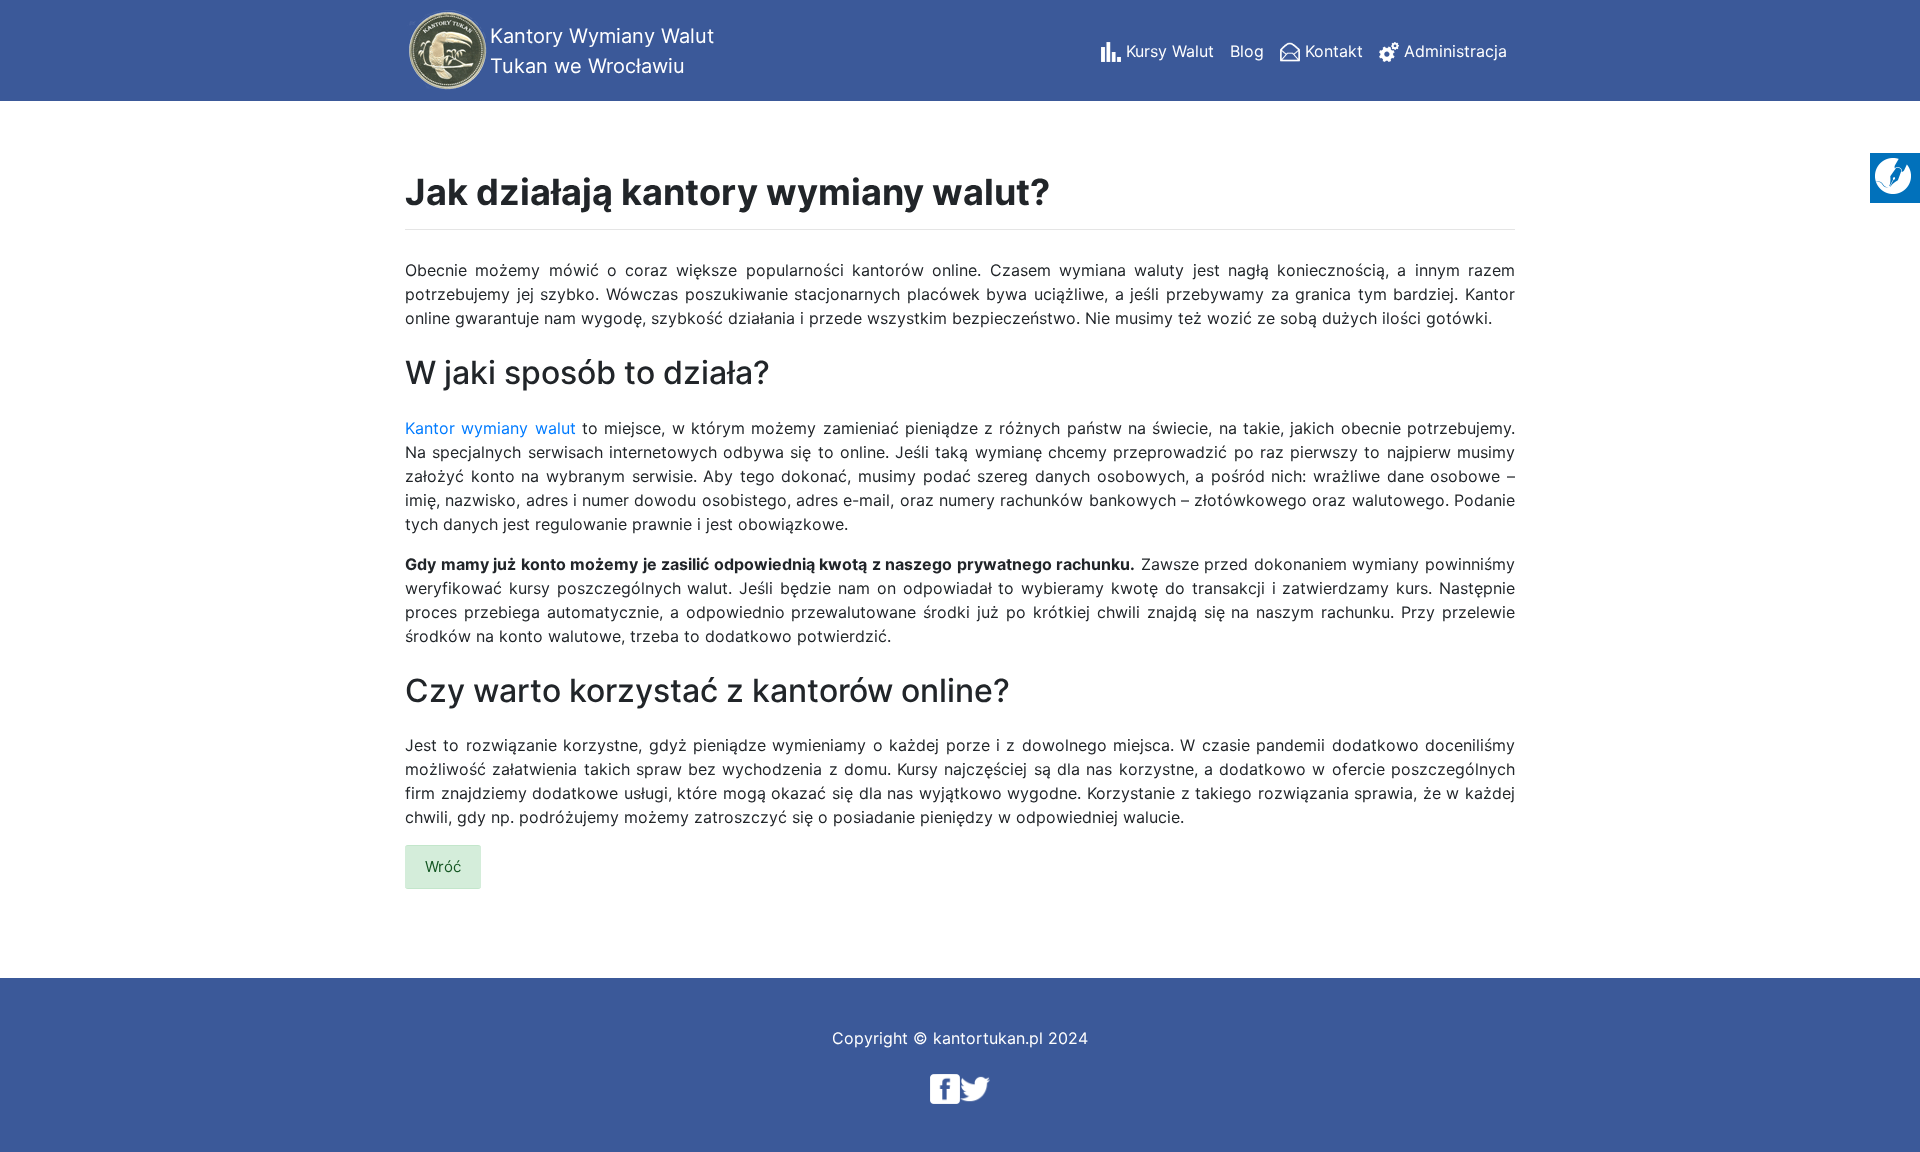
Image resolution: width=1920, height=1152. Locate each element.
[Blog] (1893, 174)
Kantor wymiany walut (490, 428)
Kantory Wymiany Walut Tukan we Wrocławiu (602, 51)
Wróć (443, 866)
